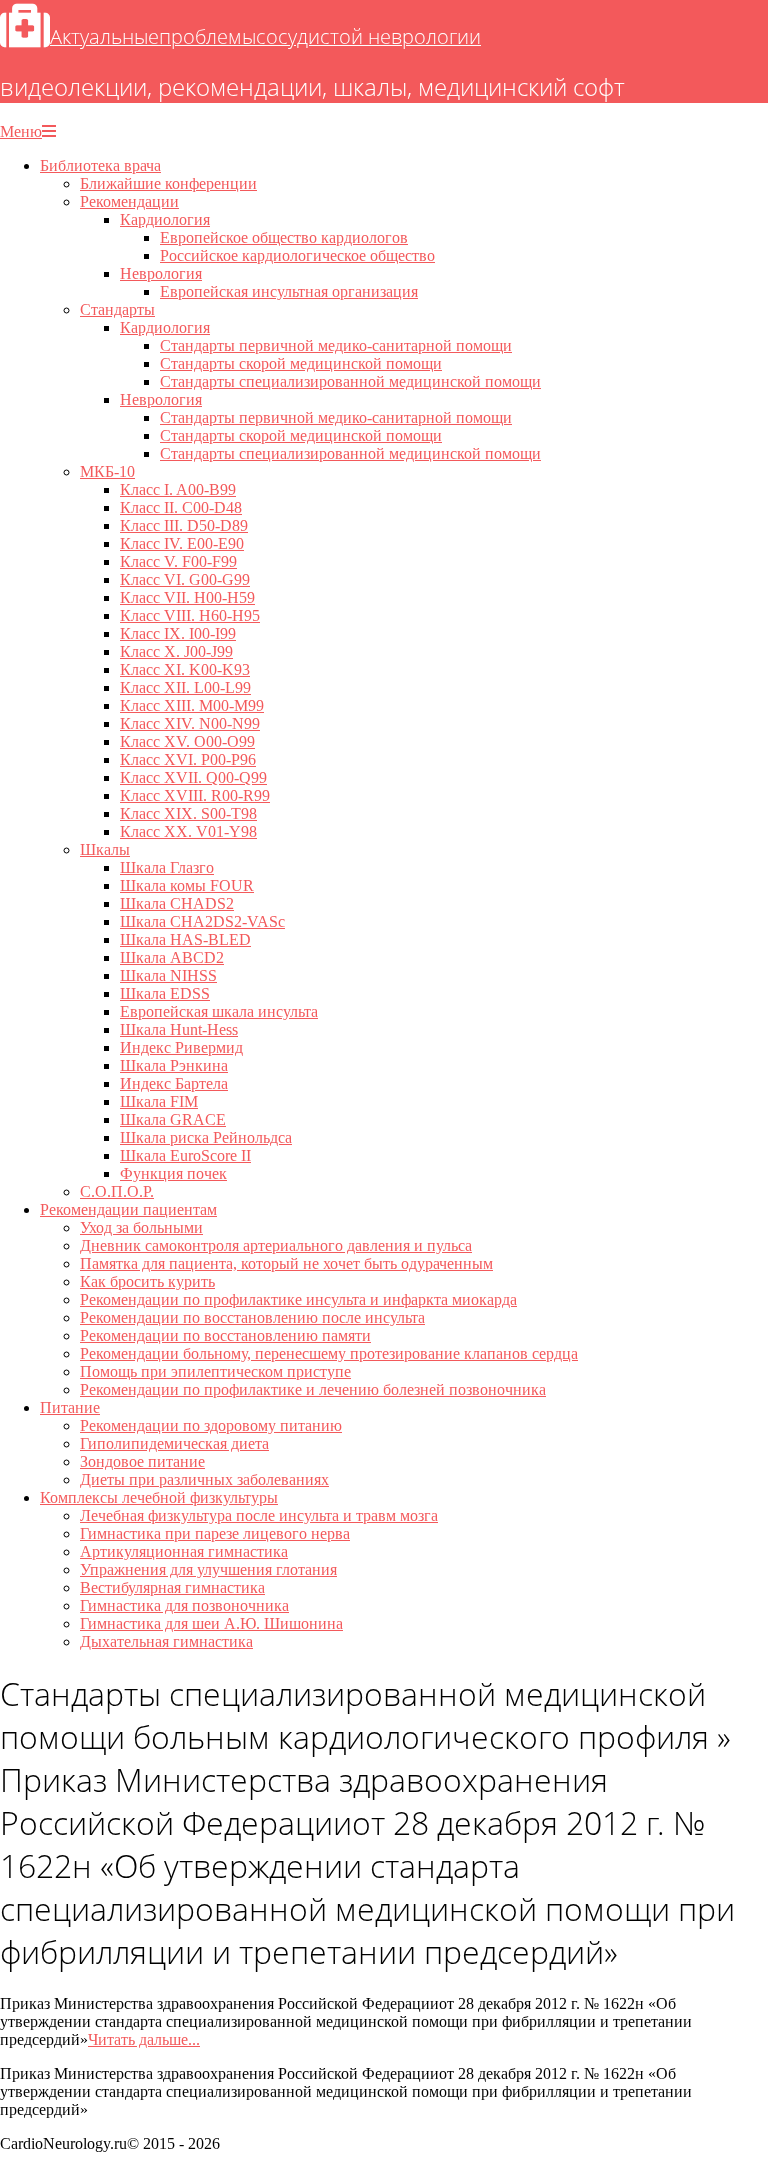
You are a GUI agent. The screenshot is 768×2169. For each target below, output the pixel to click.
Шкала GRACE (173, 1119)
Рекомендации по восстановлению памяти (225, 1335)
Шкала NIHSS (168, 975)
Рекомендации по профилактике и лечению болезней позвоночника (313, 1389)
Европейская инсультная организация (289, 291)
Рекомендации (129, 201)
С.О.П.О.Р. (117, 1191)
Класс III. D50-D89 (184, 525)
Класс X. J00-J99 (176, 651)
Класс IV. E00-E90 (182, 543)
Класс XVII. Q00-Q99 (193, 777)
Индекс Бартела (174, 1083)
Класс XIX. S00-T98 (188, 813)
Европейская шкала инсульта (219, 1011)
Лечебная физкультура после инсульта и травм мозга (259, 1515)
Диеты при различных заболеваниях (204, 1479)
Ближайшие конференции (168, 183)
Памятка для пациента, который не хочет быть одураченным (286, 1263)
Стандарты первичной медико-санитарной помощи (336, 345)
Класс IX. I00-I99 (178, 633)
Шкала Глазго (167, 867)
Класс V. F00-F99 (178, 561)
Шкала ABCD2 (172, 957)
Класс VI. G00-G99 (185, 579)
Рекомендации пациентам (128, 1209)
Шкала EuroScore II (185, 1155)
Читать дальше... (144, 2039)
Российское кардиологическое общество (297, 255)
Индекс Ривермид (181, 1047)
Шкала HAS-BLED (185, 939)
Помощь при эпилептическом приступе (215, 1371)
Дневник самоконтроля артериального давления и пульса (276, 1245)
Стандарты (117, 309)
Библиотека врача (100, 165)
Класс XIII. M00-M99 (192, 705)
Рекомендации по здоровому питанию (211, 1425)
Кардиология (165, 219)
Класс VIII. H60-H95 (190, 615)
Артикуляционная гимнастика (184, 1551)
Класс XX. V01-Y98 (188, 831)
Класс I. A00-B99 (178, 489)
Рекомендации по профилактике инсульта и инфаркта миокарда (298, 1299)
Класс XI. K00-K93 (185, 669)
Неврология (161, 273)
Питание (70, 1407)
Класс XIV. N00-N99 (190, 723)
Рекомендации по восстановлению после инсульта (252, 1317)
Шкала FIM (159, 1101)
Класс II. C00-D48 (181, 507)
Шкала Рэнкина (174, 1065)
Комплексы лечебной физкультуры (159, 1497)
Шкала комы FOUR (187, 885)
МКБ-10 (107, 471)
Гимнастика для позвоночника (184, 1605)
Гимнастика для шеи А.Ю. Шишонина (211, 1623)
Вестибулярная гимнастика (172, 1587)
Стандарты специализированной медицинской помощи (350, 381)
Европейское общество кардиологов (284, 237)
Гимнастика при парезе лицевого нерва (215, 1533)
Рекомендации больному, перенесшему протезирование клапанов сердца (329, 1353)
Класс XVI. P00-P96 (188, 759)
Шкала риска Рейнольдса (206, 1137)
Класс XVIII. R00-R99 (195, 795)
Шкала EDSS (165, 993)
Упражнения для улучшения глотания (208, 1569)
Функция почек (173, 1173)
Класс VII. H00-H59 (187, 597)
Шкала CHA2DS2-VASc (202, 921)
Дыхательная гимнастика (166, 1641)
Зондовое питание (142, 1461)
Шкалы (105, 849)
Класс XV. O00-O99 (187, 741)
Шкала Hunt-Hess (179, 1029)
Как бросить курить (147, 1281)
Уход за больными (141, 1227)
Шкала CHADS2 (177, 903)
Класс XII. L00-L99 (185, 687)
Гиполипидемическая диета (174, 1443)
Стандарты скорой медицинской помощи (301, 363)
